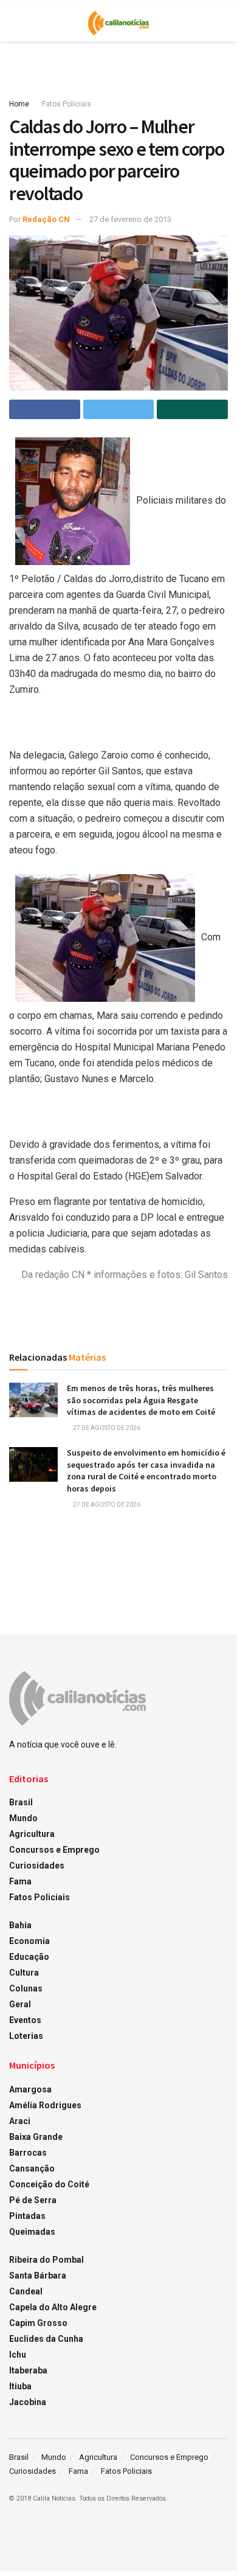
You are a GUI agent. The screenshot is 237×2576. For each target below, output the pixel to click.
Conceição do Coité (49, 2184)
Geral (20, 2004)
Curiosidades (37, 1866)
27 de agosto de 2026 (106, 1428)
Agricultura (32, 1834)
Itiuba (20, 2386)
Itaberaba (28, 2370)
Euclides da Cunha (46, 2339)
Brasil (21, 1802)
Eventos (25, 2020)
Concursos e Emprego (54, 1850)
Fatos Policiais (67, 104)
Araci (20, 2121)
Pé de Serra (33, 2200)
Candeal (26, 2291)
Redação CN (46, 219)
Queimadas (32, 2232)
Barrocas (28, 2153)
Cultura (24, 1973)
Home (19, 104)
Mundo (23, 1818)
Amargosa (30, 2089)
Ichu (18, 2355)
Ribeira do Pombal (46, 2260)
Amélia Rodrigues (45, 2105)
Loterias (26, 2036)
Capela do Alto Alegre (53, 2307)
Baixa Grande (36, 2137)
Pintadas (27, 2216)
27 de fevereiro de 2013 (130, 219)
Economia (29, 1941)
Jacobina (28, 2402)
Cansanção (32, 2168)
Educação (29, 1957)
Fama (20, 1881)
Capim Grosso (38, 2323)
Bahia (20, 1925)
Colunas (26, 1988)
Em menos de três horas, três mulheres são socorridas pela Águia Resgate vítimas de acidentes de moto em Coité (141, 1400)
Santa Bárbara (38, 2276)
